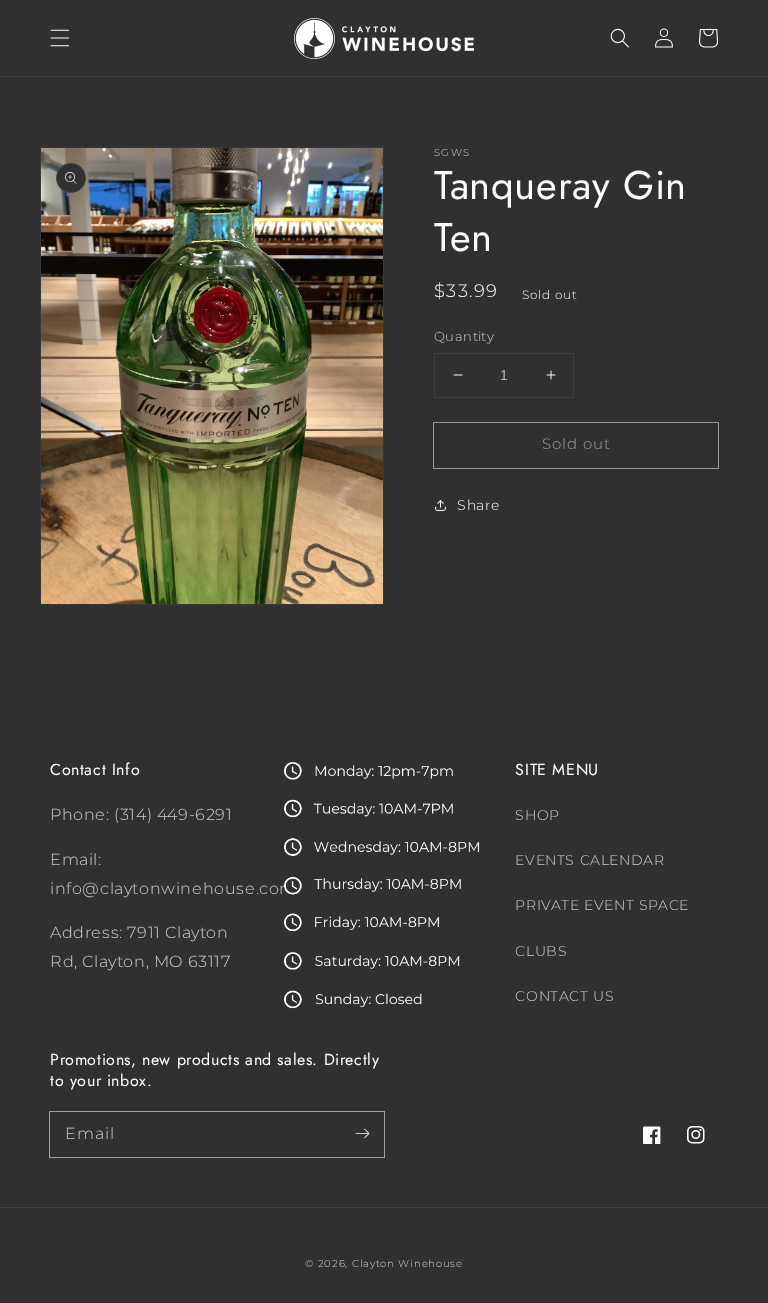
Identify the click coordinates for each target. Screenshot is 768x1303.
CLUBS (541, 951)
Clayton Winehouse (407, 1263)
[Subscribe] (362, 1134)
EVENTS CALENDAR (589, 860)
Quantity (464, 336)
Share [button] (478, 505)
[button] (60, 38)
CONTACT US (564, 996)
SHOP (537, 815)
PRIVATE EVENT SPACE (601, 905)
